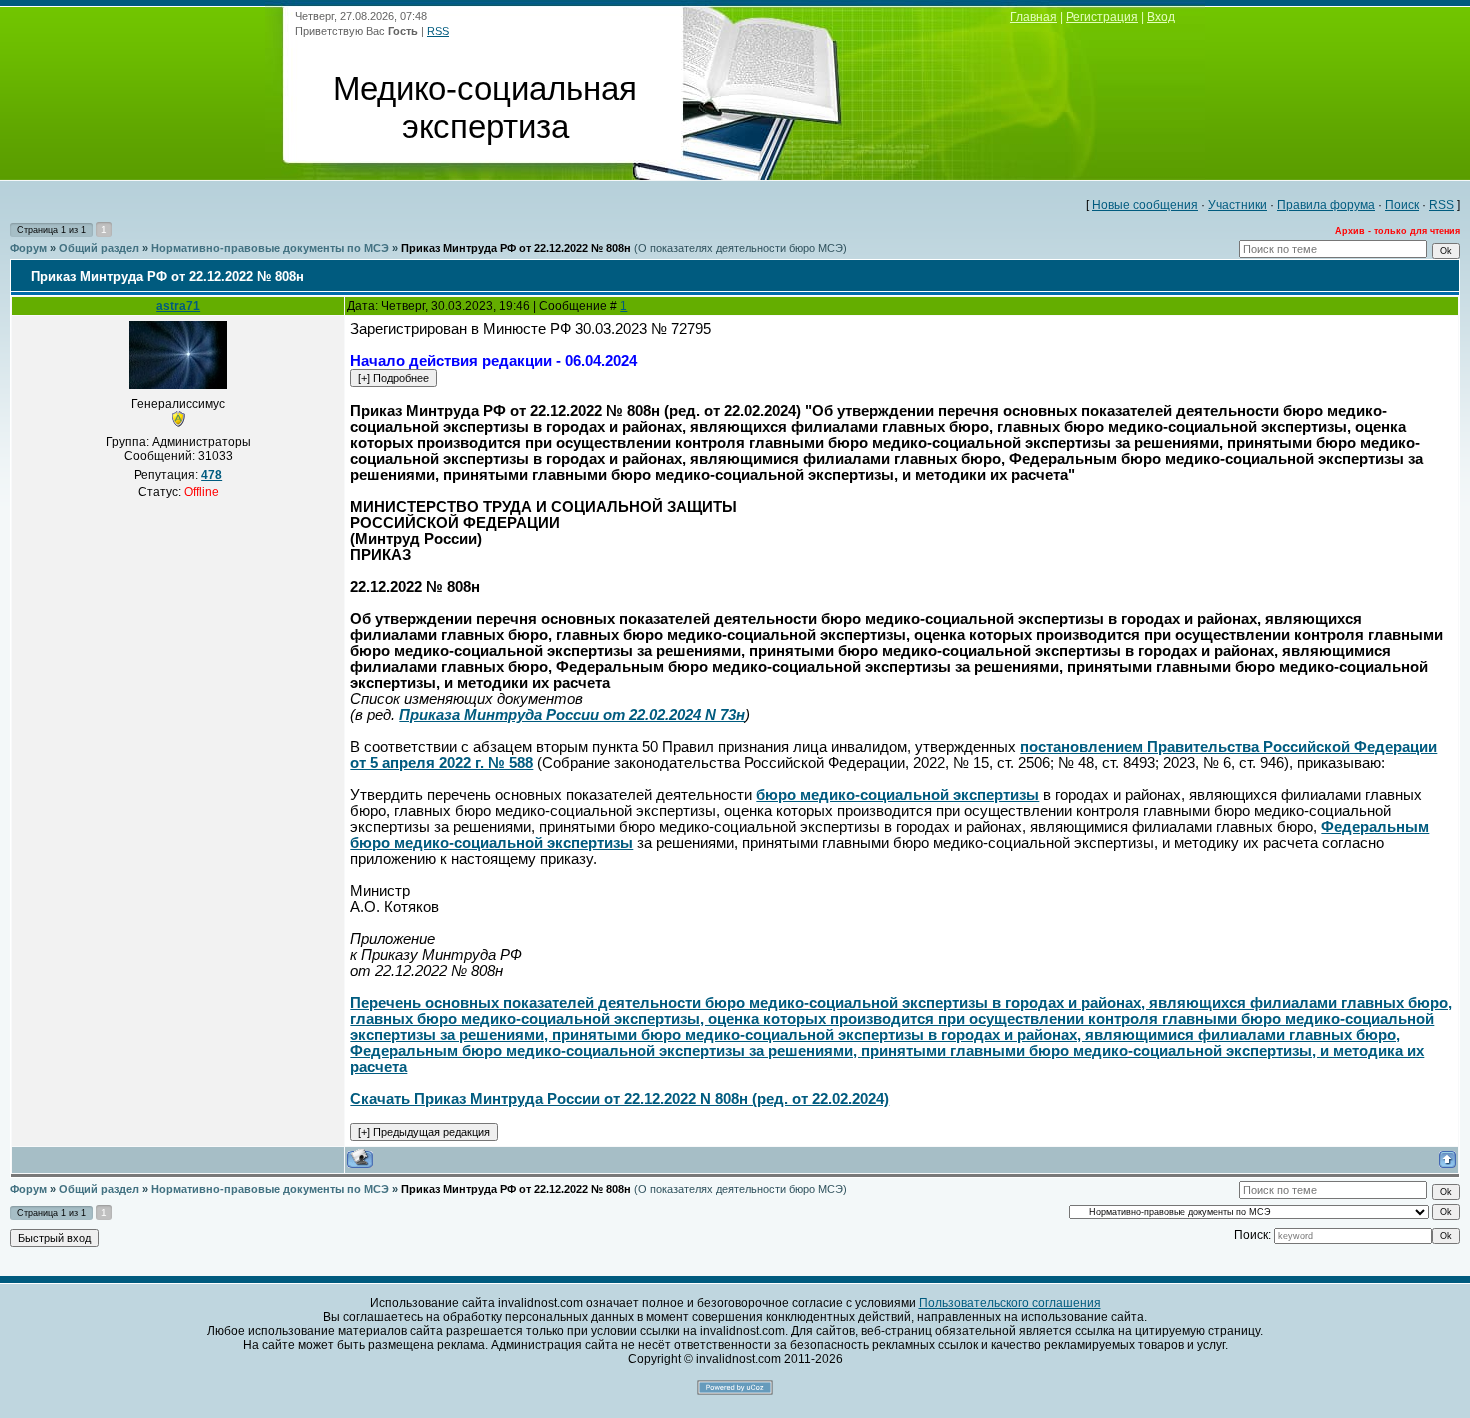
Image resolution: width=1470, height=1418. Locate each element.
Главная (1033, 17)
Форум (28, 248)
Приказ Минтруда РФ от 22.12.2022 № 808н (516, 248)
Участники (1237, 205)
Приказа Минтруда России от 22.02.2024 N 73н (572, 715)
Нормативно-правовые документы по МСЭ (270, 248)
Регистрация (1102, 17)
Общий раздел (99, 248)
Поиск (1402, 205)
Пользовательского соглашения (1010, 1303)
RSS (438, 31)
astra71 (178, 306)
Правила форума (1326, 205)
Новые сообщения (1145, 205)
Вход (1161, 17)
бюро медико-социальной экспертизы (897, 795)
